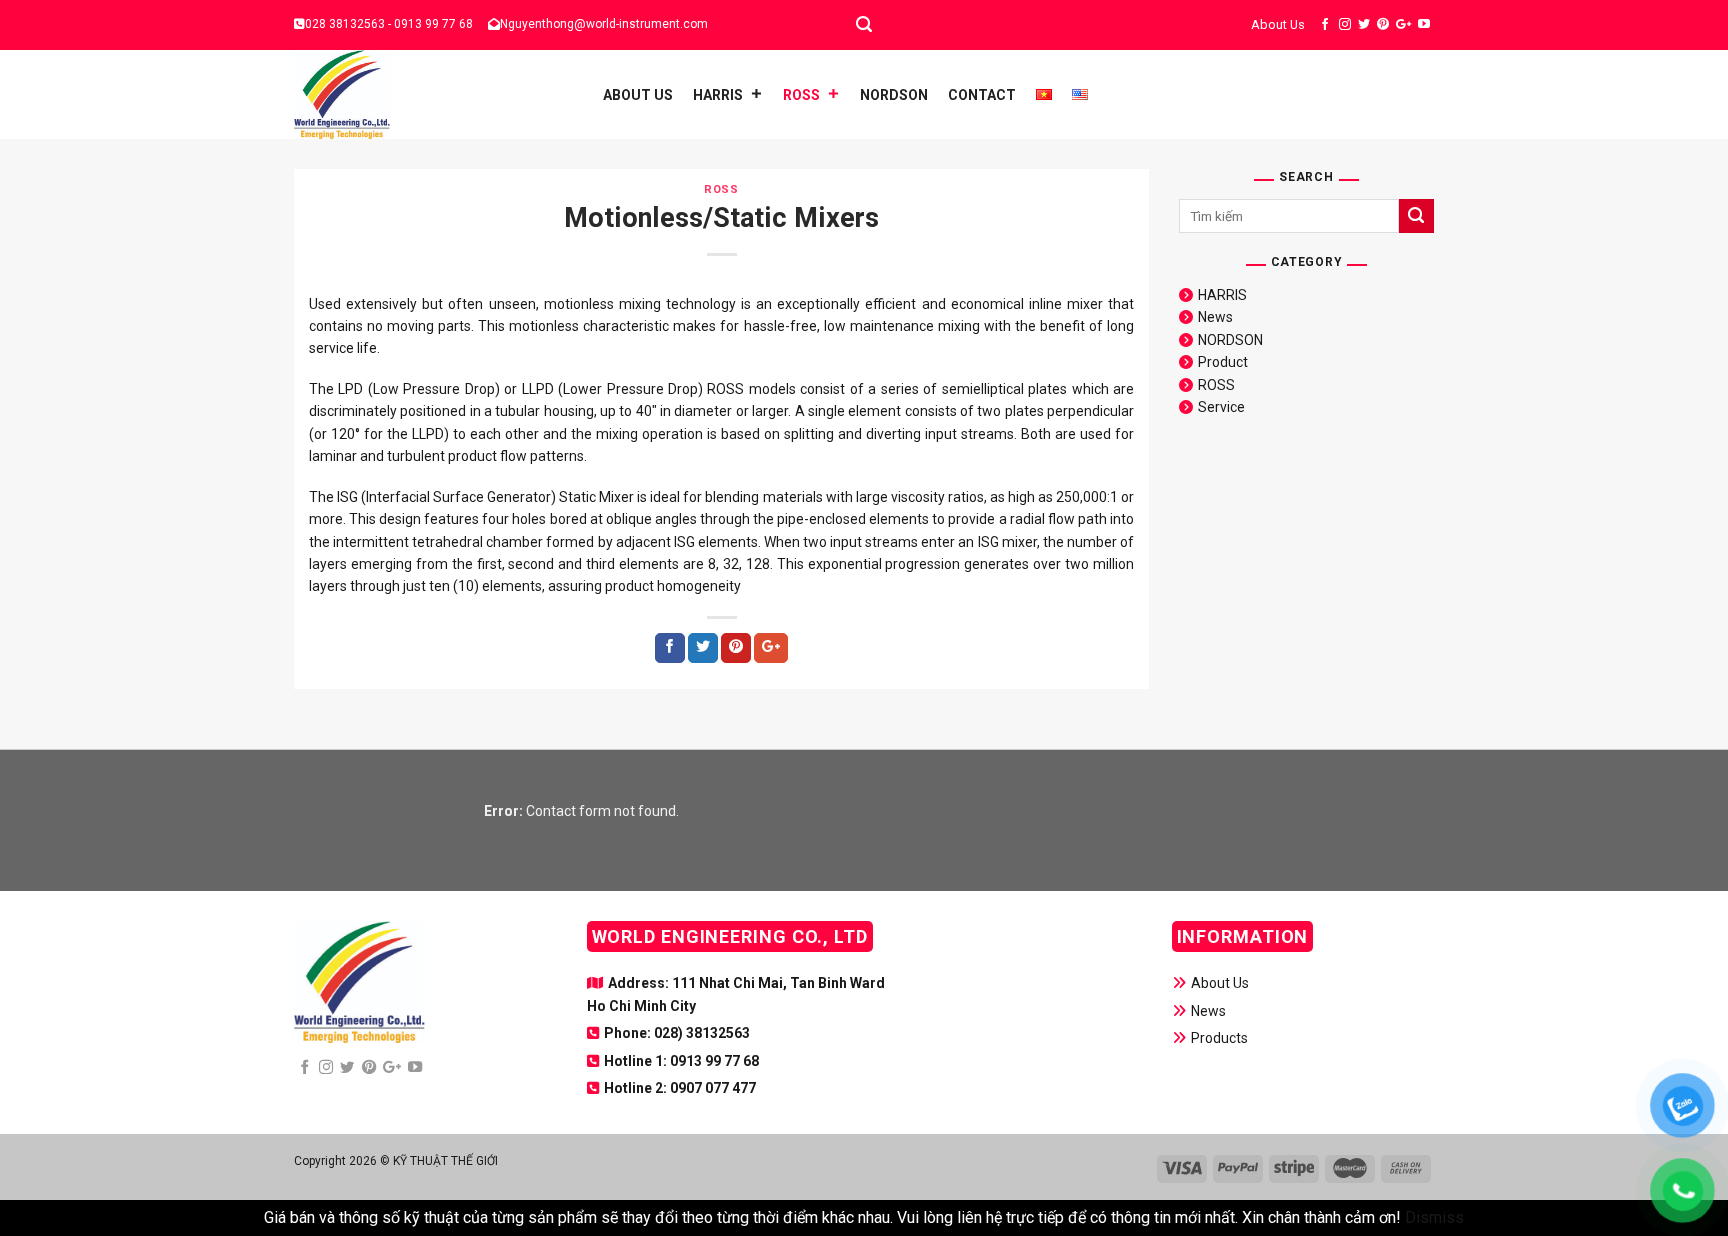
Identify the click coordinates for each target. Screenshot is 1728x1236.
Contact (982, 95)
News (1215, 317)
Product (1223, 362)
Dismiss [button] (1434, 1217)
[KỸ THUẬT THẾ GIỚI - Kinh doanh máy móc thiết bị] (428, 94)
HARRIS (718, 95)
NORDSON (894, 95)
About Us (1278, 24)
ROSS (801, 95)
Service (1221, 407)
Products (1219, 1038)
